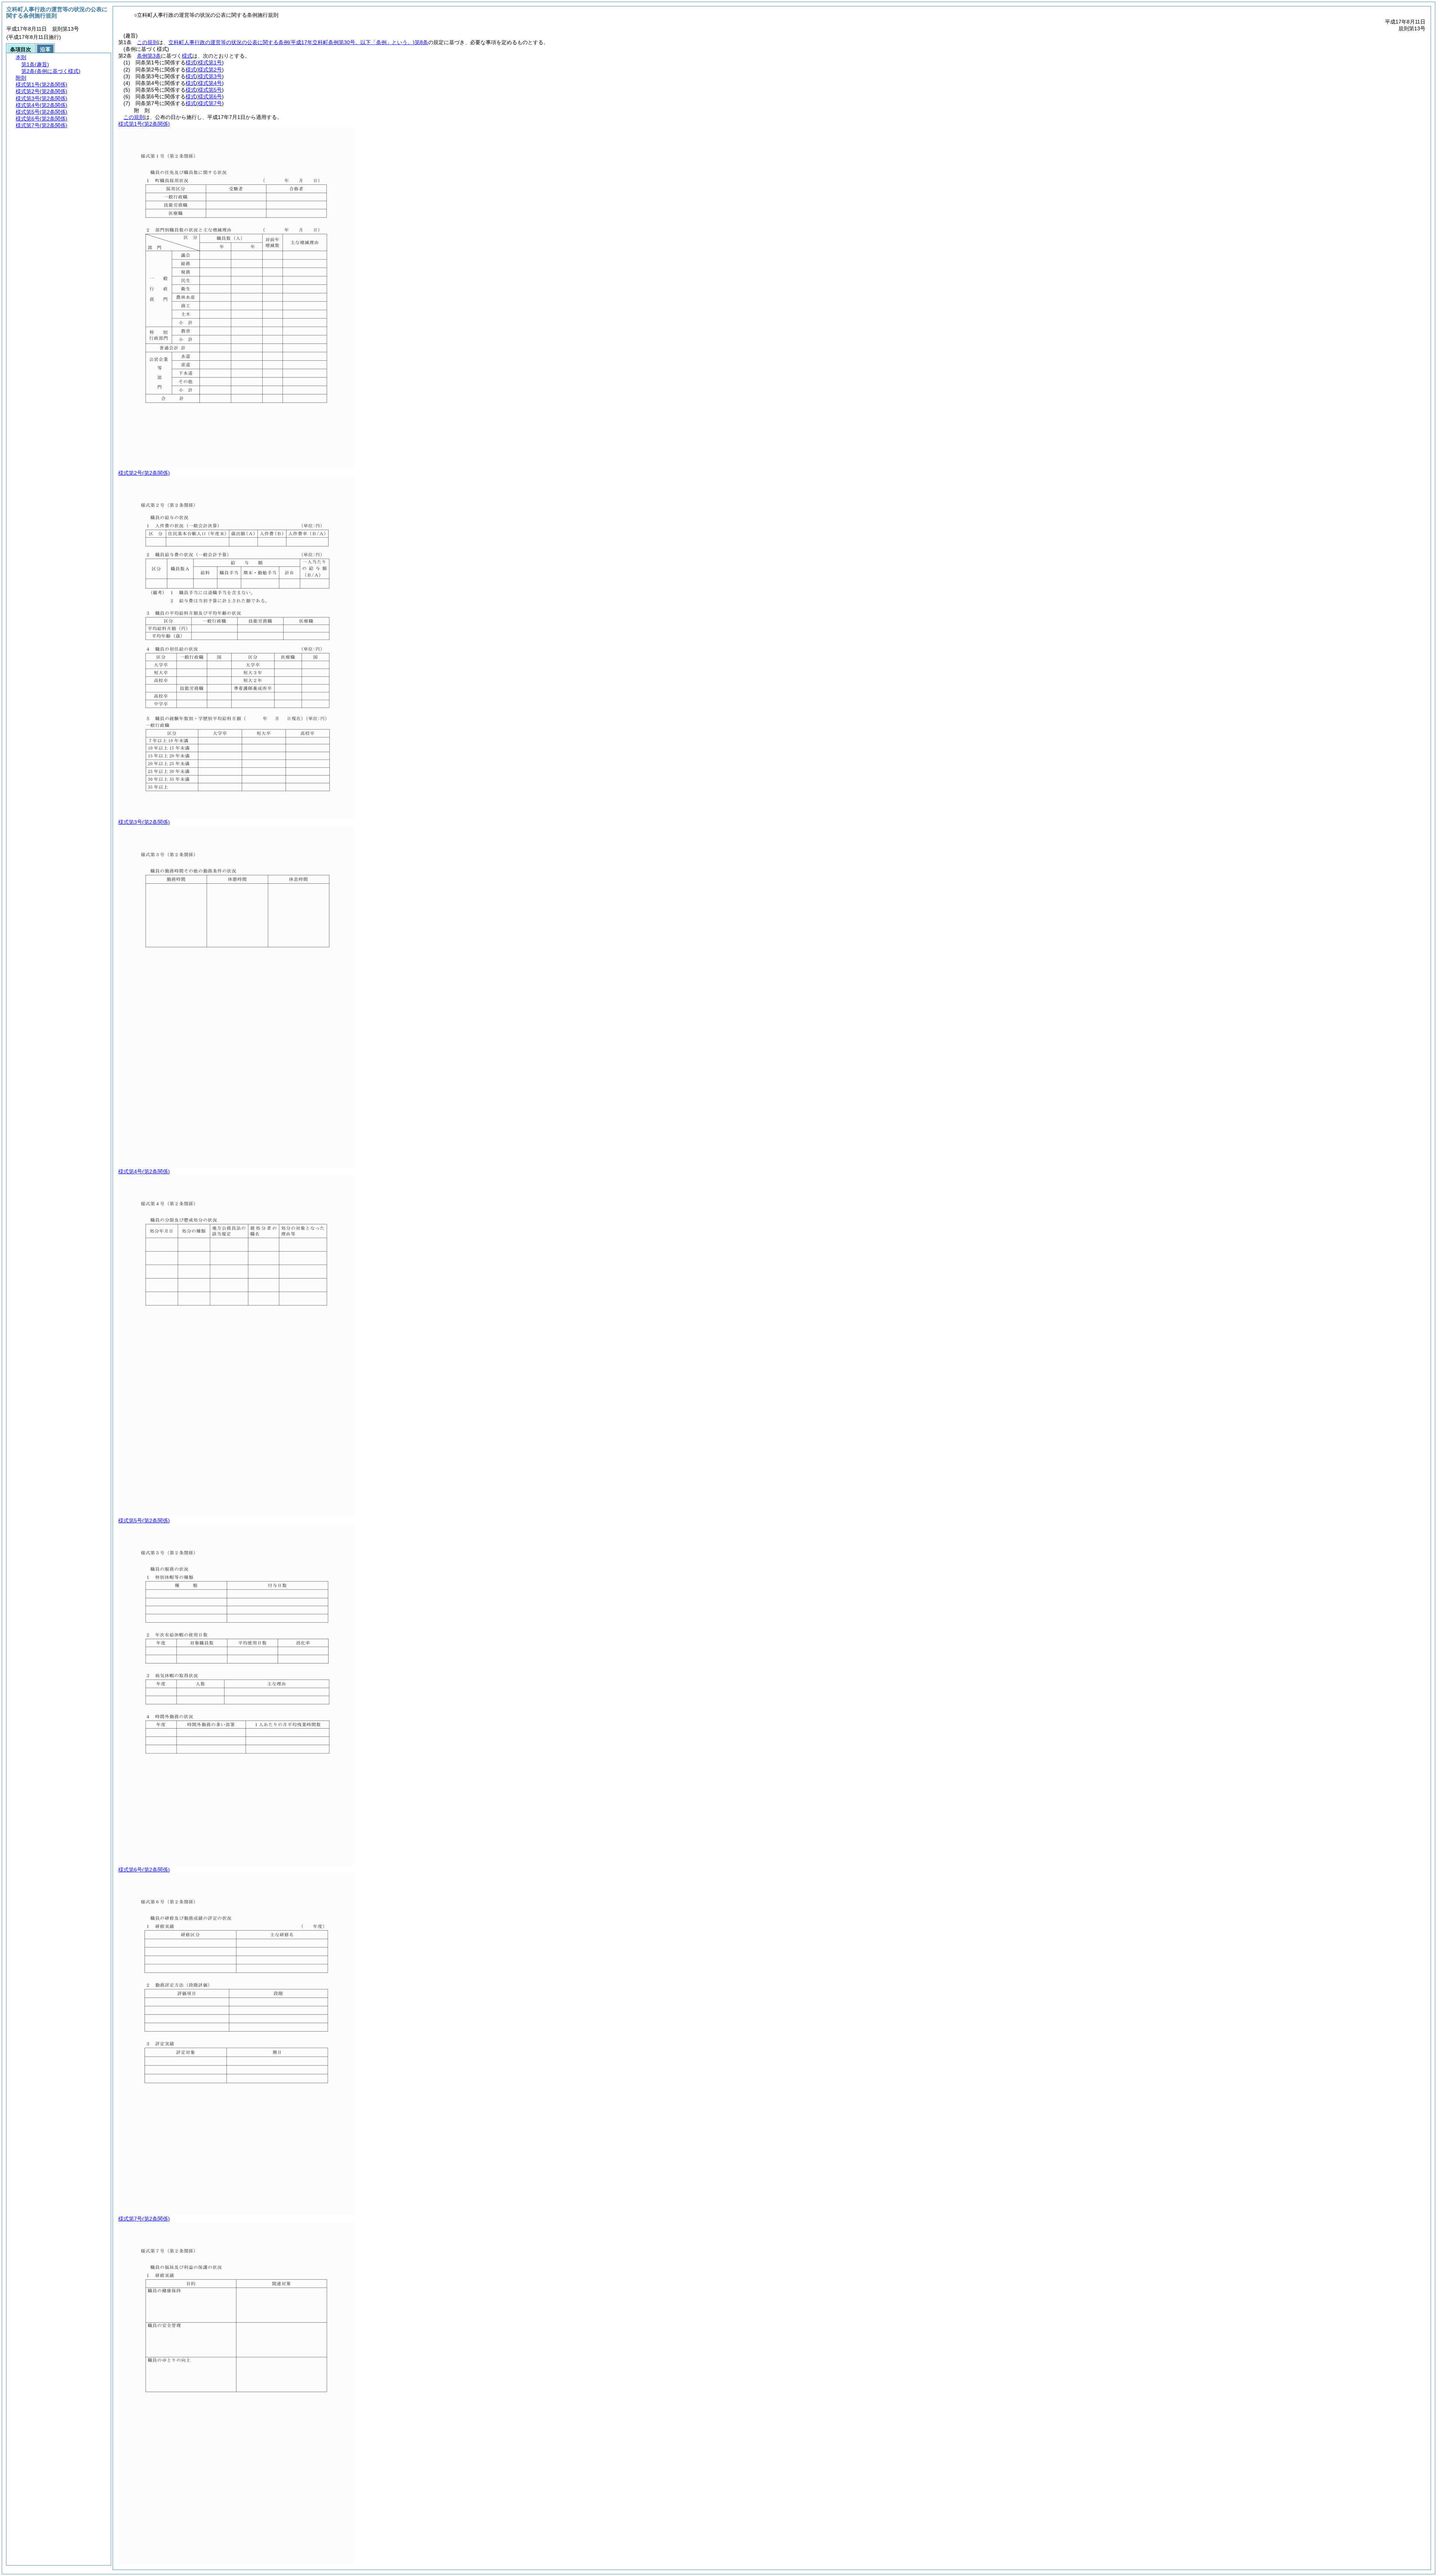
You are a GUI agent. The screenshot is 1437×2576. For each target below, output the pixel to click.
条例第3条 (149, 56)
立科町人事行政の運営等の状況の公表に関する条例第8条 (298, 42)
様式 (187, 56)
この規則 (147, 42)
